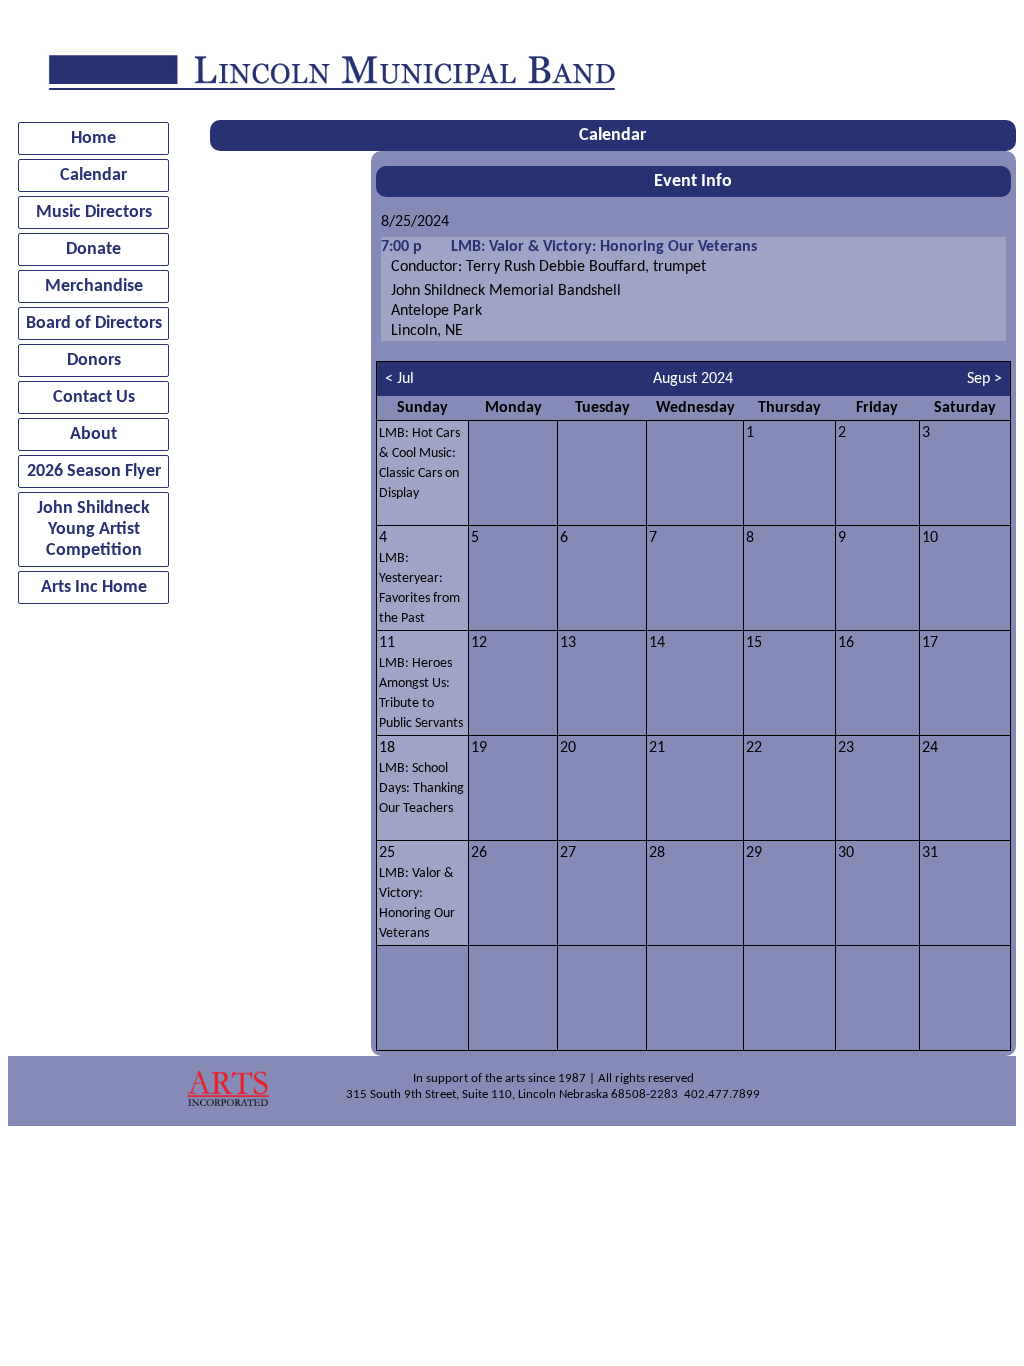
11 (421, 683)
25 (417, 893)
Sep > (984, 379)
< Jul (399, 379)
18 (421, 778)
